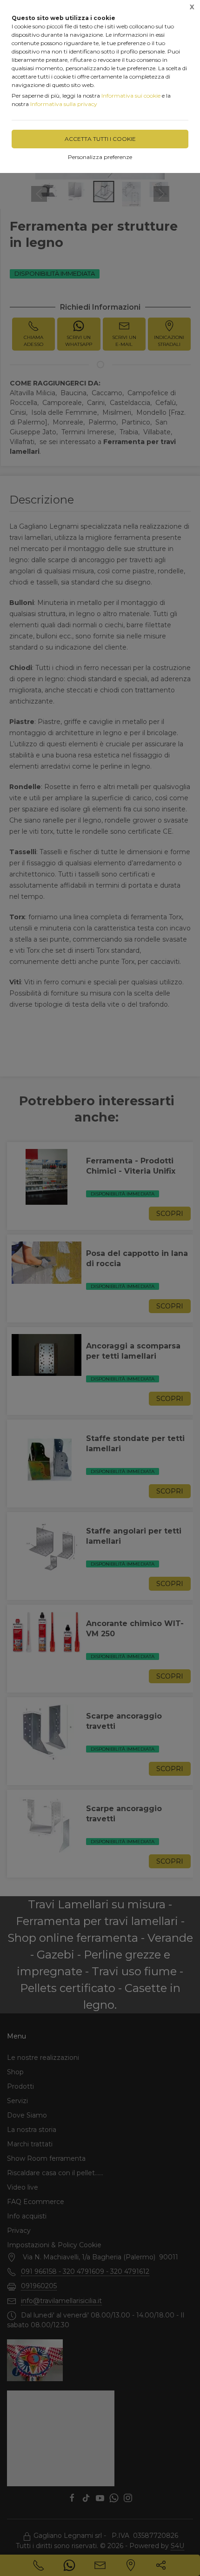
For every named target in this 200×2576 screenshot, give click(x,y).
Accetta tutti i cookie (100, 139)
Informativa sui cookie (131, 96)
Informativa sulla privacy (64, 104)
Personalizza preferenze (100, 157)
